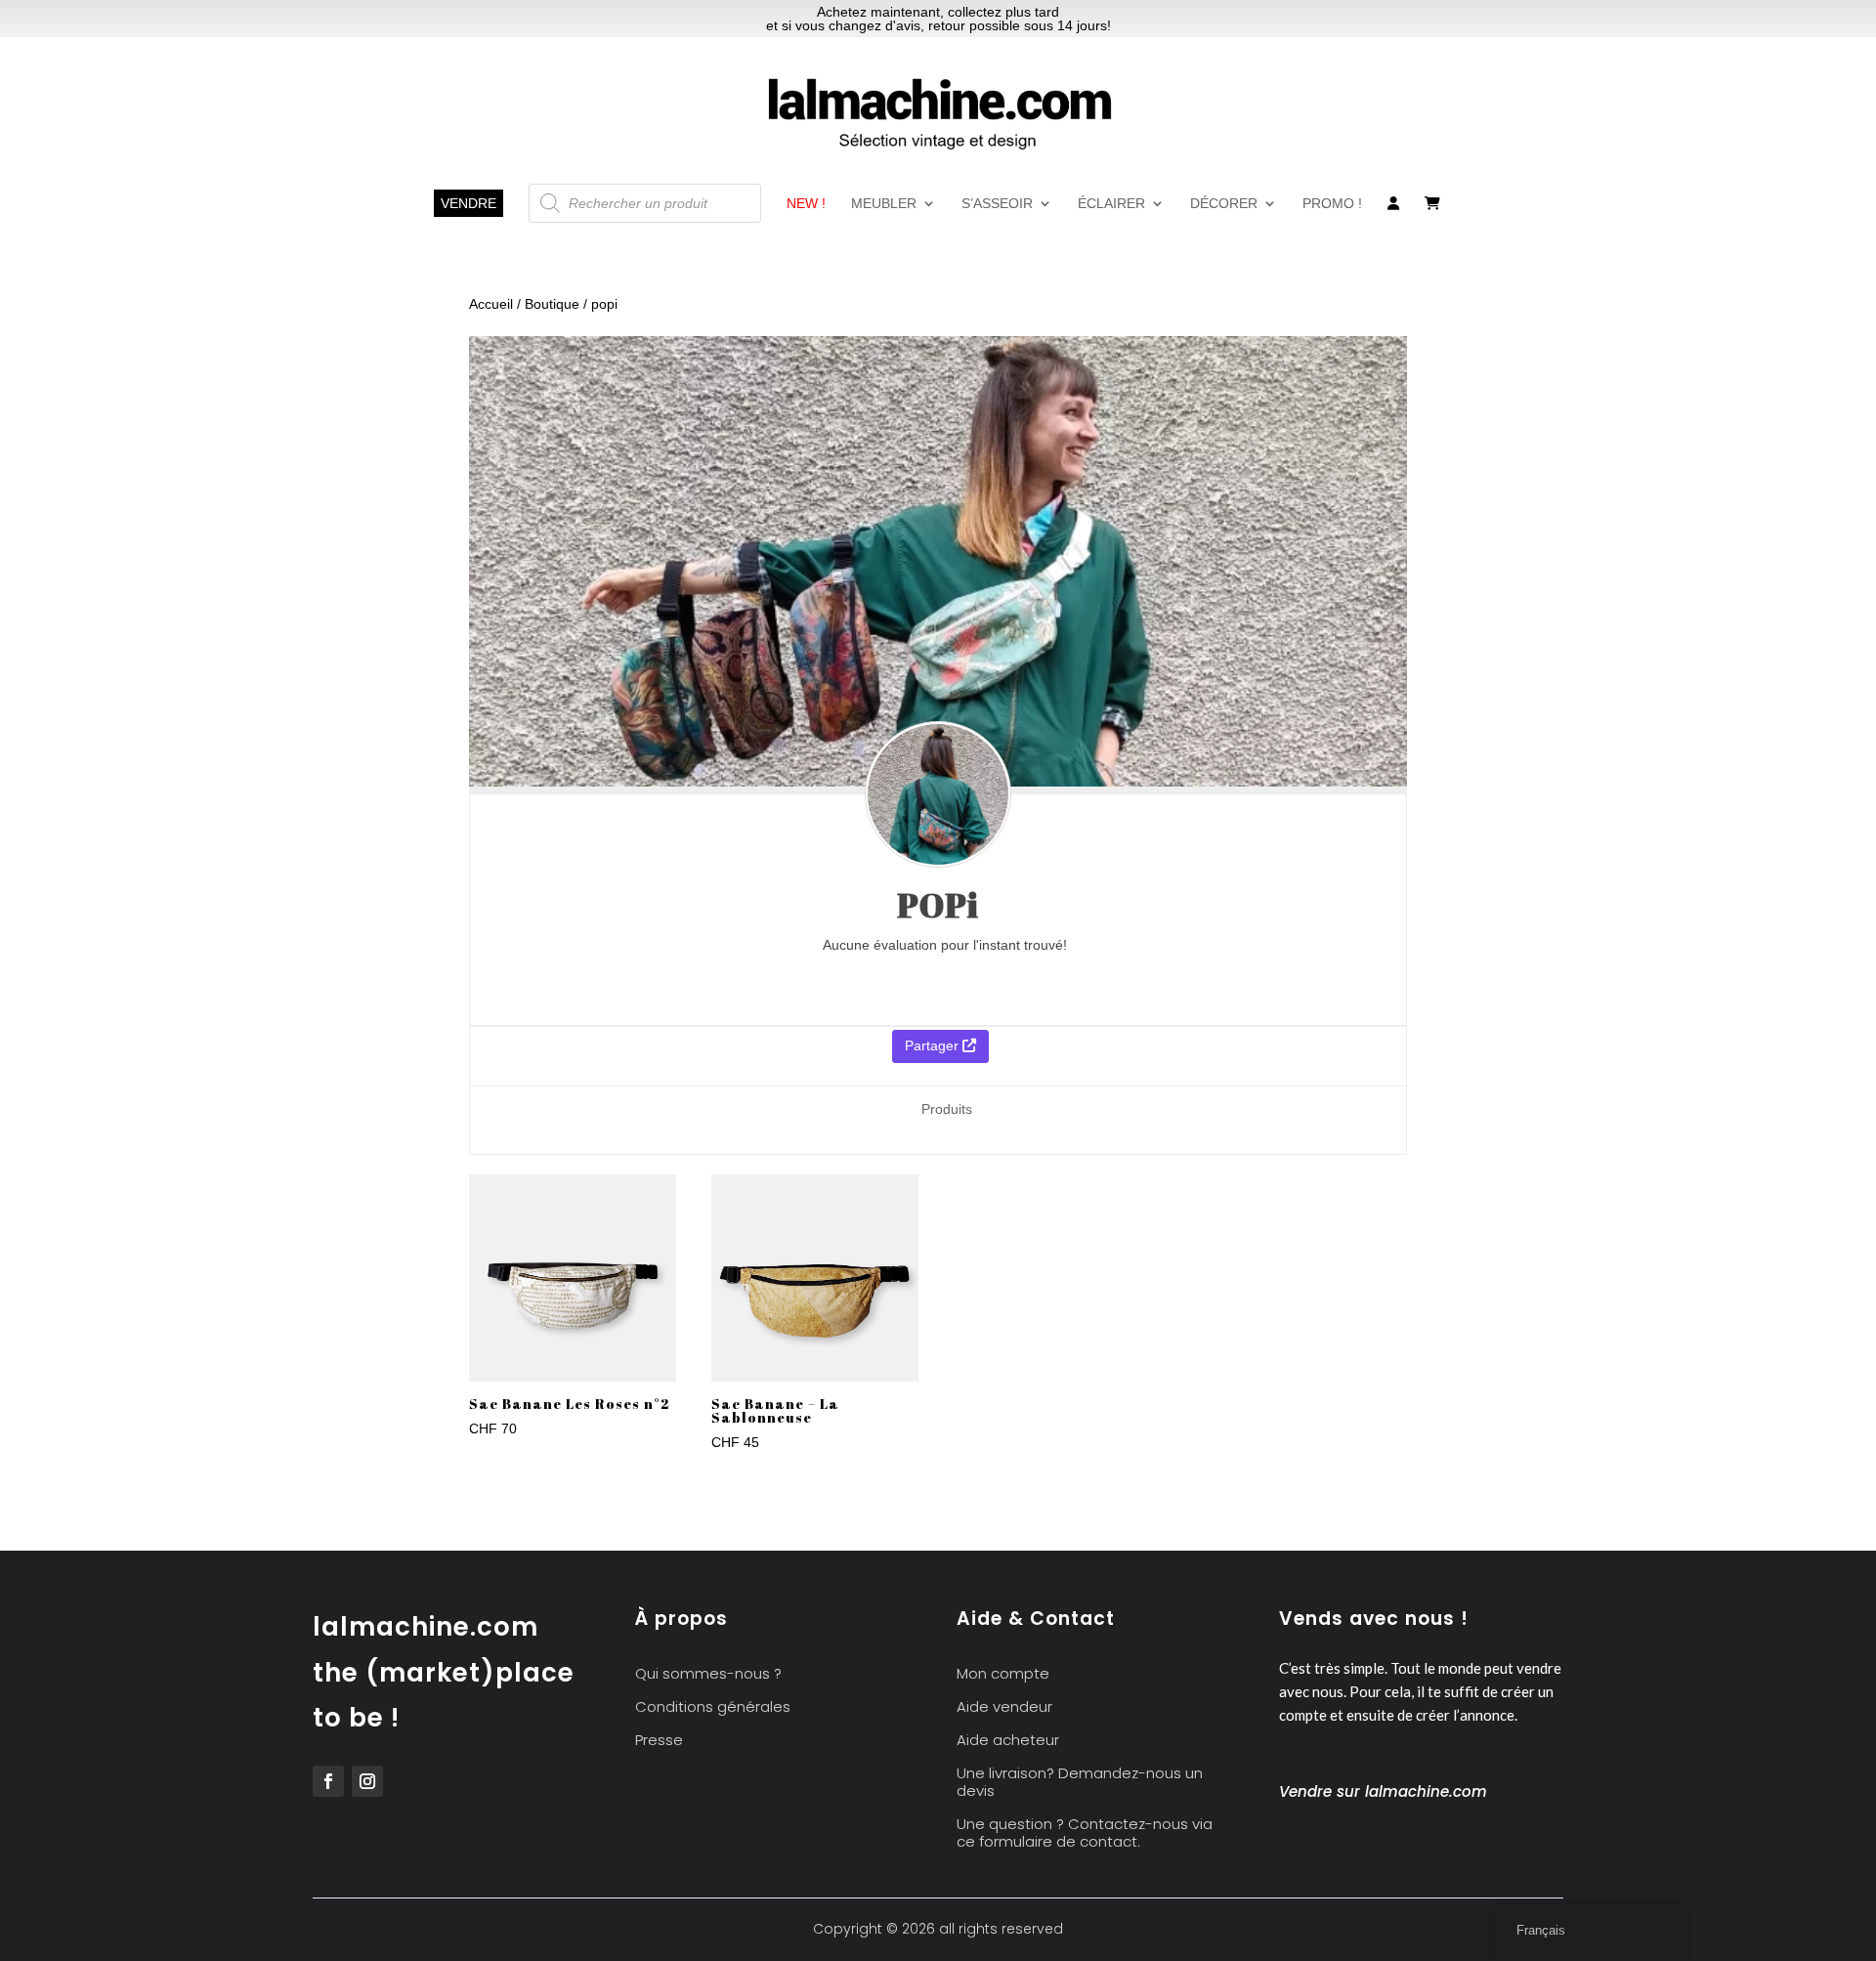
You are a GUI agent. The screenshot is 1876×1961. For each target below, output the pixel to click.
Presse (659, 1741)
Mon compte (1003, 1674)
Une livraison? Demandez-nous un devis (1080, 1783)
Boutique (552, 304)
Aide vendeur (1004, 1707)
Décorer (1224, 204)
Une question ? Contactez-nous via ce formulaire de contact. (1085, 1833)
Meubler (884, 204)
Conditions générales (713, 1707)
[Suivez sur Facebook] (328, 1781)
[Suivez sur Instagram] (367, 1781)
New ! (806, 204)
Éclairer (1111, 204)
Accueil (491, 304)
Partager (934, 1045)
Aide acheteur (1008, 1741)
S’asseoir (997, 204)
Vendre (469, 203)
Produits (947, 1109)
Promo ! (1332, 204)
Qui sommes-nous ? (708, 1674)
